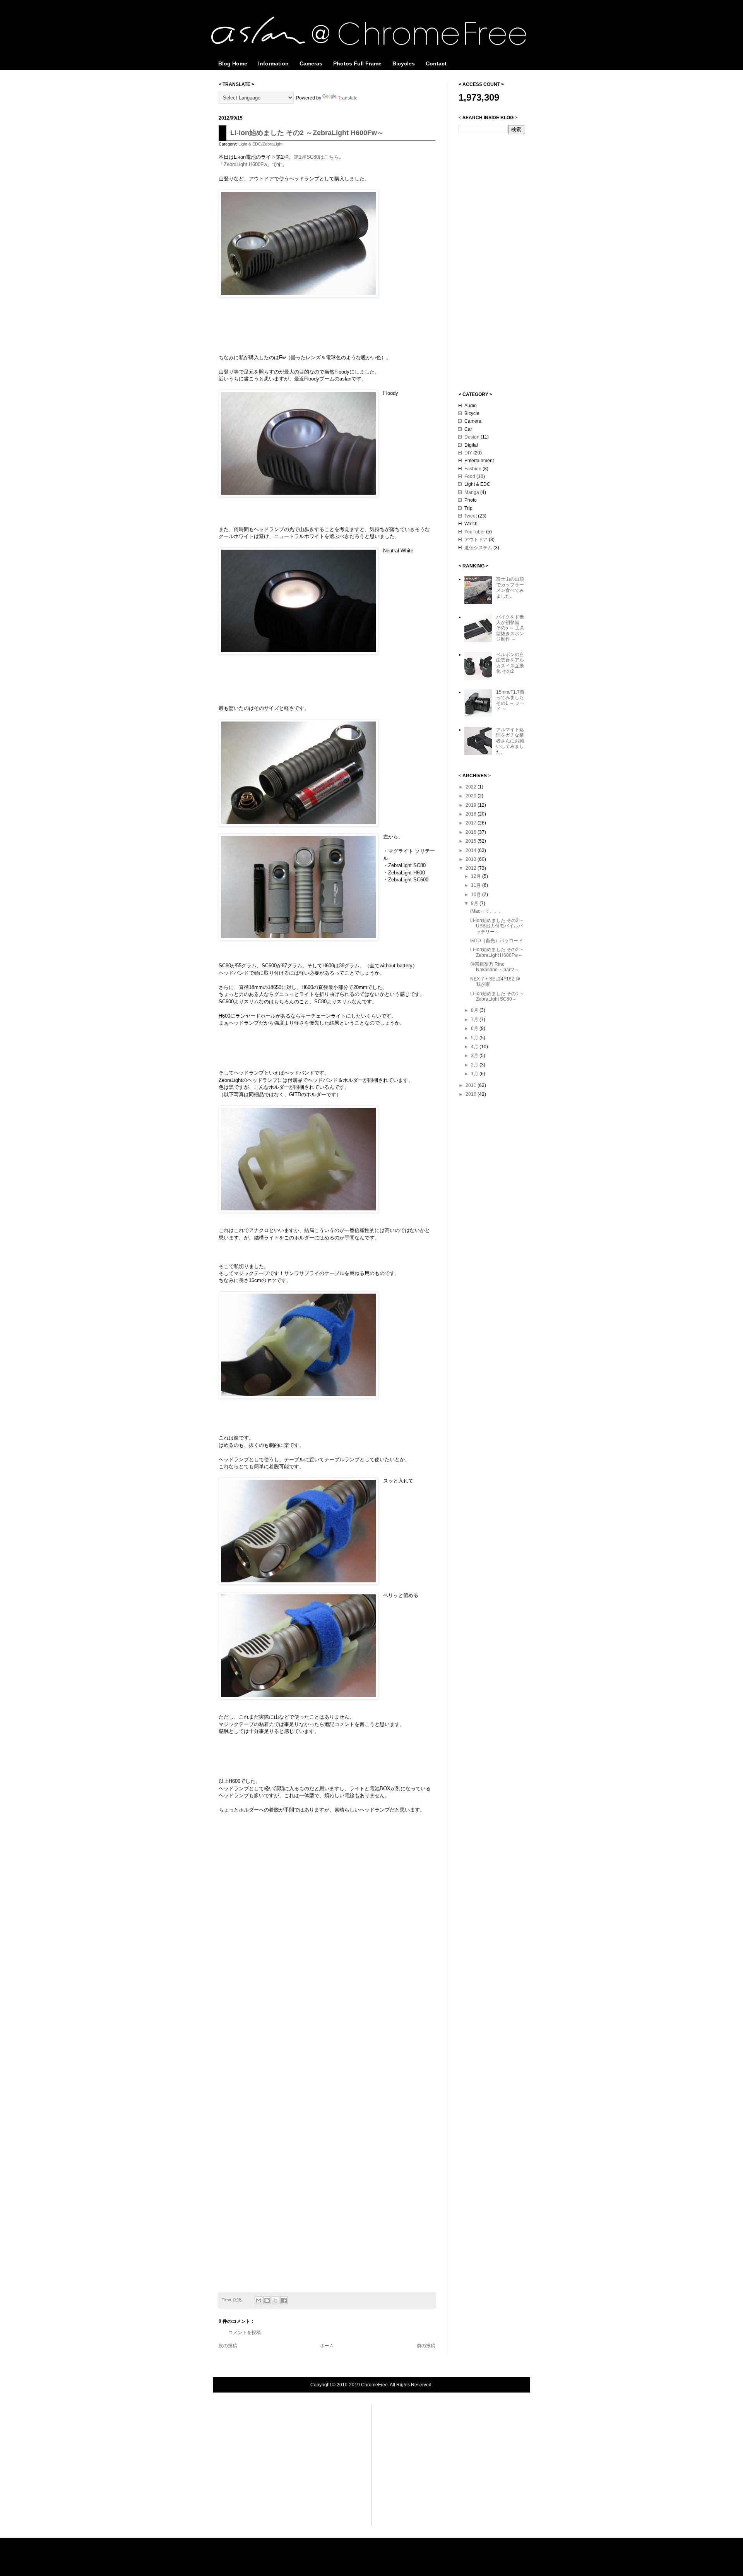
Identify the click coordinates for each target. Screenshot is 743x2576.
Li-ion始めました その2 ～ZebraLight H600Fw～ (307, 133)
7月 (475, 1020)
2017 (472, 823)
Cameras (311, 63)
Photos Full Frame (357, 63)
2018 (472, 814)
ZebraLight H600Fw (245, 164)
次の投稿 (228, 2346)
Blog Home (233, 63)
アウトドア (476, 540)
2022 (472, 787)
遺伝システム (478, 548)
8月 (475, 1010)
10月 (477, 895)
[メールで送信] (259, 2300)
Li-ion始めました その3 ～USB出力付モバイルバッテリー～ (497, 926)
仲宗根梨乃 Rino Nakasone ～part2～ (495, 967)
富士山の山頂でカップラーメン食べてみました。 (510, 587)
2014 (472, 850)
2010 (472, 1094)
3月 (475, 1056)
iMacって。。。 (487, 911)
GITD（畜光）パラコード (496, 941)
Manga (472, 492)
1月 (475, 1074)
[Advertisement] (490, 262)
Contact (436, 63)
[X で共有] (276, 2300)
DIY (468, 453)
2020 (472, 796)
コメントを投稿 (245, 2333)
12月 (477, 876)
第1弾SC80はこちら (316, 157)
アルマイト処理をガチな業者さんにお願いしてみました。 (510, 741)
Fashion (473, 469)
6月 (475, 1028)
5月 (475, 1038)
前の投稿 (426, 2346)
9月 (475, 903)
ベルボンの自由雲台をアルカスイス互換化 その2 (510, 663)
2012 (472, 868)
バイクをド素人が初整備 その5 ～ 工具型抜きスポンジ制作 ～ (510, 628)
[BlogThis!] (267, 2300)
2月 (475, 1065)
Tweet (471, 516)
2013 (472, 859)
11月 (477, 885)
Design (472, 437)
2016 (472, 832)
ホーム (327, 2346)
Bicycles (404, 63)
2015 (472, 841)
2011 (472, 1085)
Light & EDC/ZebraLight (260, 144)
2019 (472, 805)
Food (470, 476)
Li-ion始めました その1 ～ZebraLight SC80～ (497, 996)
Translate (348, 98)
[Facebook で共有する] (284, 2300)
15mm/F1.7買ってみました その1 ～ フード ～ (510, 700)
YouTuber (475, 532)
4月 (475, 1047)
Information (273, 63)
